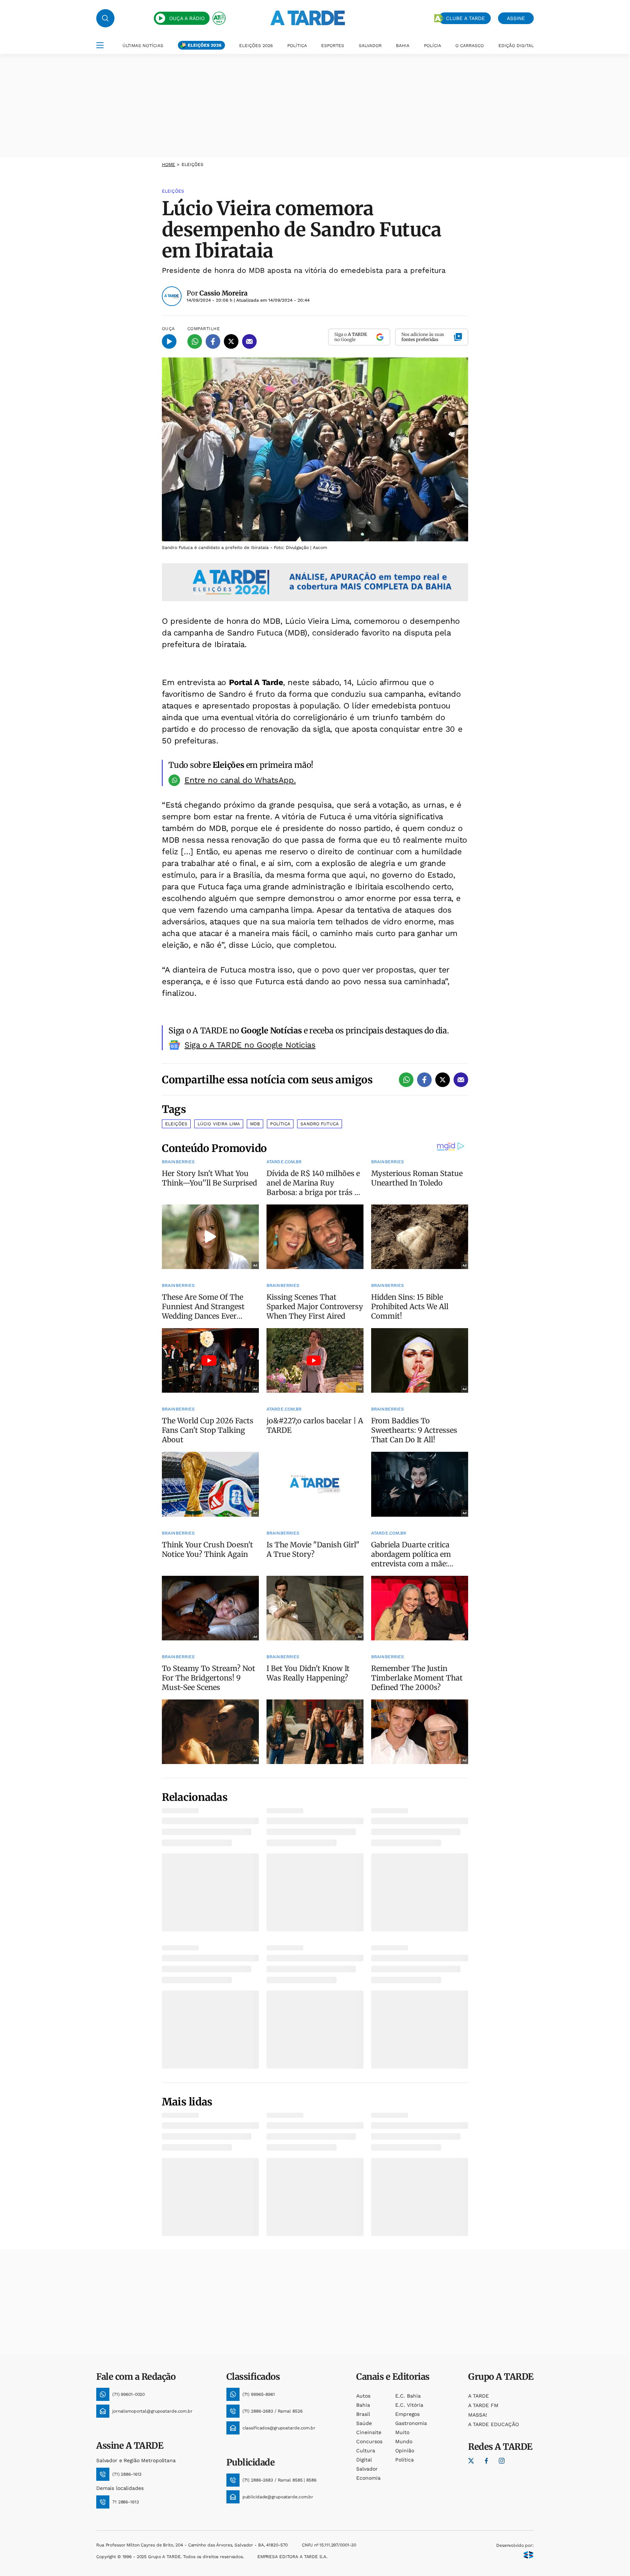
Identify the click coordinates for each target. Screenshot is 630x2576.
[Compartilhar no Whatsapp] (195, 341)
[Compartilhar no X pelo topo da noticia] (231, 341)
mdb (255, 1124)
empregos (407, 2414)
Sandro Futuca (320, 1124)
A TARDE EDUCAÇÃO (493, 2424)
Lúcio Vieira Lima (219, 1124)
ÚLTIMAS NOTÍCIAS (143, 46)
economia (368, 2478)
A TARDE (479, 2396)
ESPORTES (333, 46)
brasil (363, 2414)
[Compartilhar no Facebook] (213, 341)
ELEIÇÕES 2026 (205, 45)
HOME (168, 165)
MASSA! (478, 2415)
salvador (367, 2469)
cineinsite (369, 2432)
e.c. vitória (409, 2405)
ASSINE (516, 18)
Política (280, 1124)
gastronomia (411, 2423)
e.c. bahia (408, 2396)
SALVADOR (370, 46)
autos (363, 2396)
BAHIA (403, 46)
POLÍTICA (297, 46)
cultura (366, 2451)
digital (364, 2460)
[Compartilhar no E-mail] (249, 341)
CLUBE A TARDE (465, 18)
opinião (405, 2451)
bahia (363, 2405)
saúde (364, 2423)
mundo (404, 2441)
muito (402, 2432)
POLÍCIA (433, 46)
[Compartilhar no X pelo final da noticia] (443, 1080)
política (405, 2460)
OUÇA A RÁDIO (187, 18)
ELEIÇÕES (193, 165)
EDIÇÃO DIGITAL (516, 46)
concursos (369, 2441)
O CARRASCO (470, 46)
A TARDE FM (483, 2405)
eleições (176, 1124)
